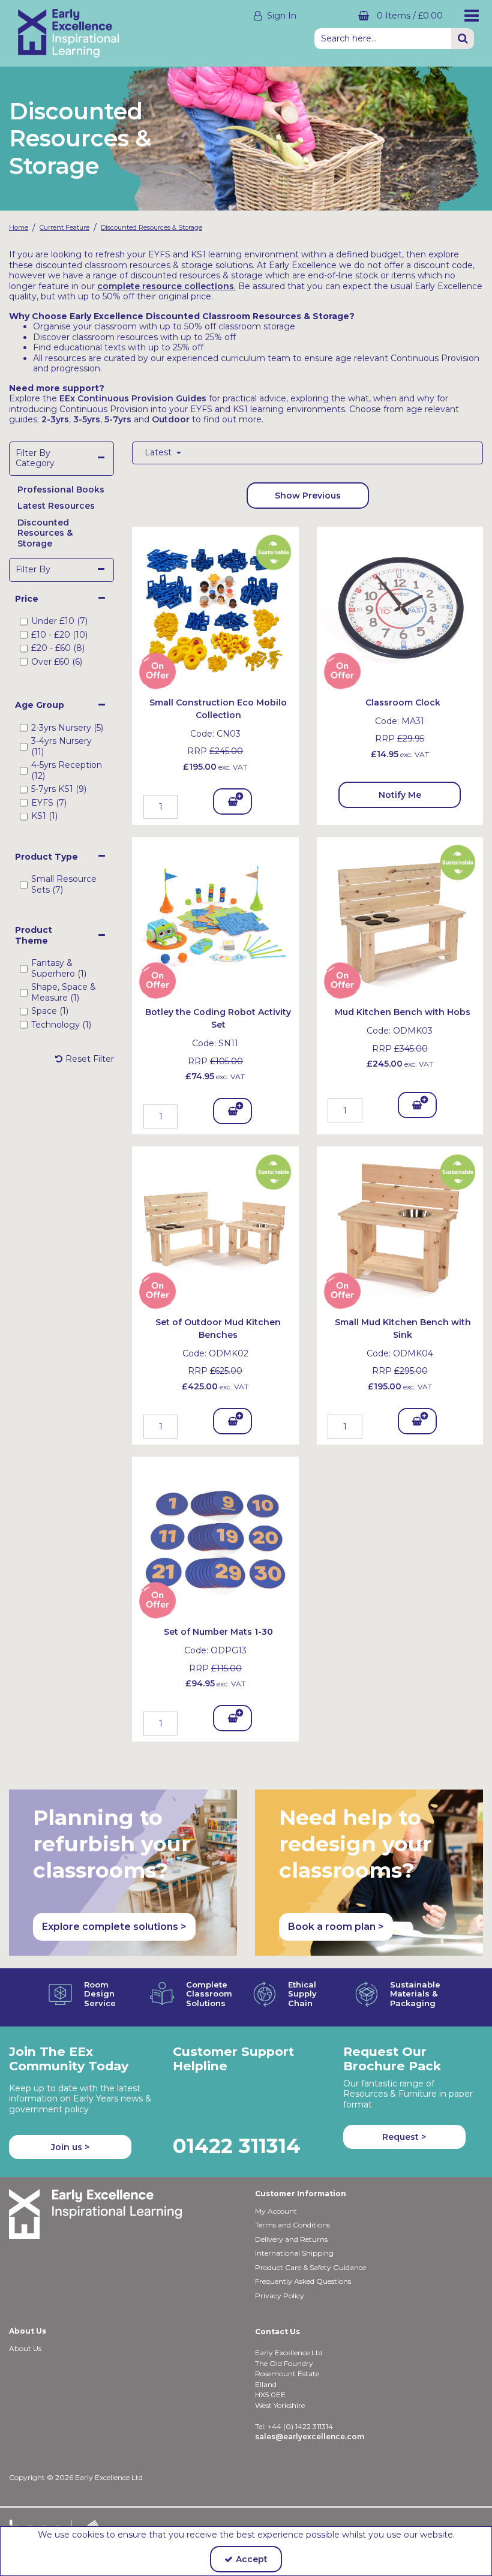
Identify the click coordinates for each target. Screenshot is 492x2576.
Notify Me (400, 795)
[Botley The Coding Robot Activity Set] (215, 919)
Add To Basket (233, 805)
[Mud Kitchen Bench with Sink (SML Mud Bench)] (400, 1229)
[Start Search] (463, 39)
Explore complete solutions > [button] (114, 1927)
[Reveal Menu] (468, 16)
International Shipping (294, 2253)
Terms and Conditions (292, 2225)
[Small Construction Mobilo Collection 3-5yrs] (215, 609)
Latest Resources (56, 506)
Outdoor (171, 419)
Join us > (70, 2147)
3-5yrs (87, 419)
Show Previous (308, 496)
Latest (159, 453)
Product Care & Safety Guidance (310, 2267)
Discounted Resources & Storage (45, 533)
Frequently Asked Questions (303, 2281)
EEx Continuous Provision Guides (133, 398)
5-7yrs (118, 419)
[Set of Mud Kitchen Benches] (215, 1229)
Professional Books (61, 490)
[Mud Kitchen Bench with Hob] (400, 919)
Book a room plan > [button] (336, 1927)
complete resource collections (166, 286)
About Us (25, 2348)
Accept (252, 2559)
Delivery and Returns (291, 2239)
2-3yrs (55, 419)
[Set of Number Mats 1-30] (215, 1539)
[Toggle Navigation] (468, 16)
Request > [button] (404, 2137)
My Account (276, 2211)
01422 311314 (237, 2146)
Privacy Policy (280, 2296)
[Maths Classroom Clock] (400, 609)
